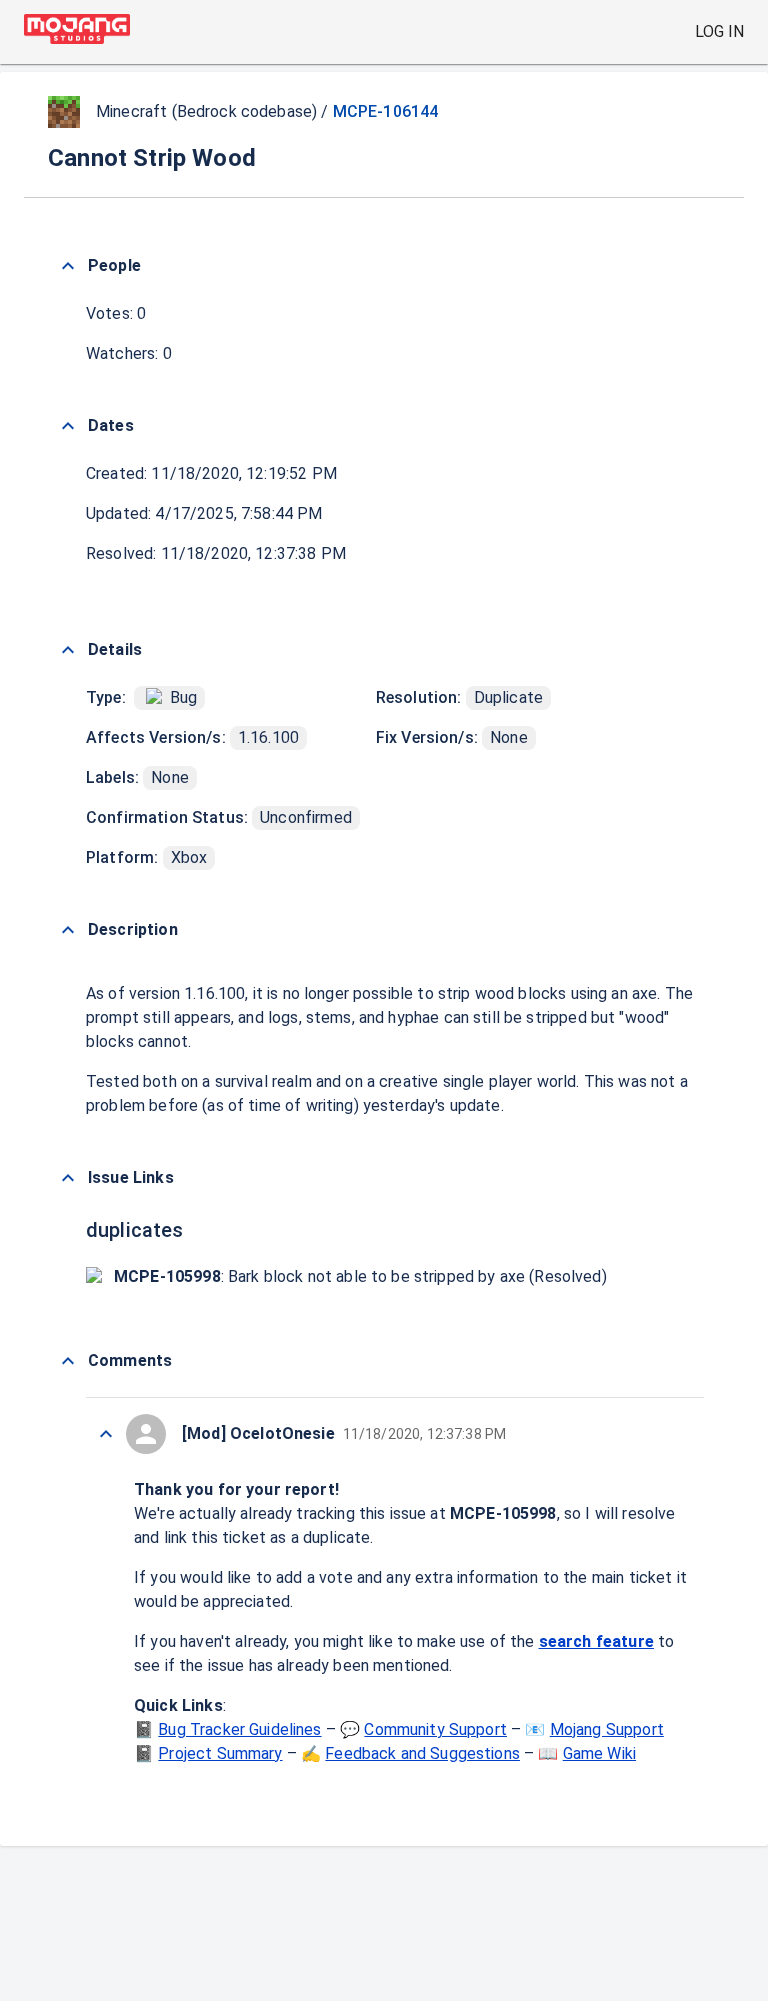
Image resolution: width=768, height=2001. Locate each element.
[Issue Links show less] (68, 1178)
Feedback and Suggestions (422, 1753)
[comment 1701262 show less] (106, 1434)
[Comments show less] (68, 1361)
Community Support (435, 1729)
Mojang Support (607, 1729)
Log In (719, 31)
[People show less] (68, 266)
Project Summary (220, 1753)
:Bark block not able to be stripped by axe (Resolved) (360, 1276)
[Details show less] (68, 650)
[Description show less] (68, 930)
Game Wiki (599, 1753)
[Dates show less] (68, 426)
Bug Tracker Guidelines (239, 1729)
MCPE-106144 (386, 111)
